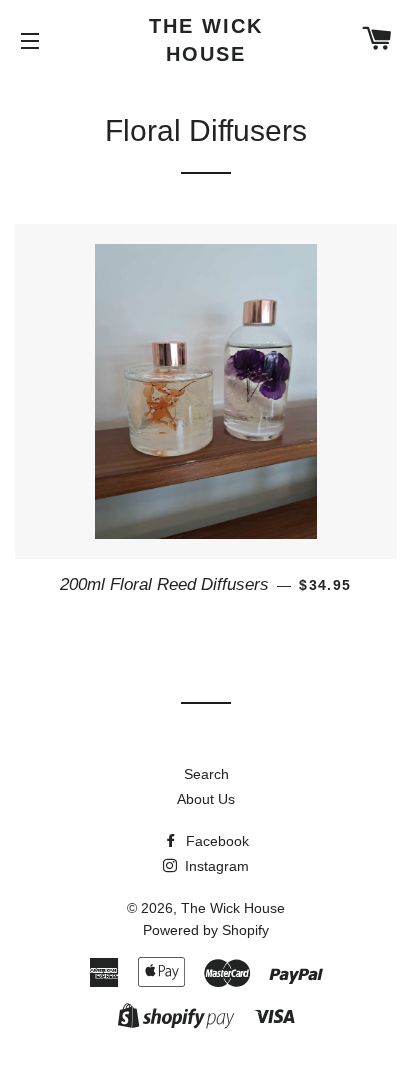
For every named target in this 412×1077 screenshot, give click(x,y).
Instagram (215, 866)
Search (206, 774)
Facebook (215, 841)
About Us (206, 799)
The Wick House (206, 40)
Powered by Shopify (206, 930)
